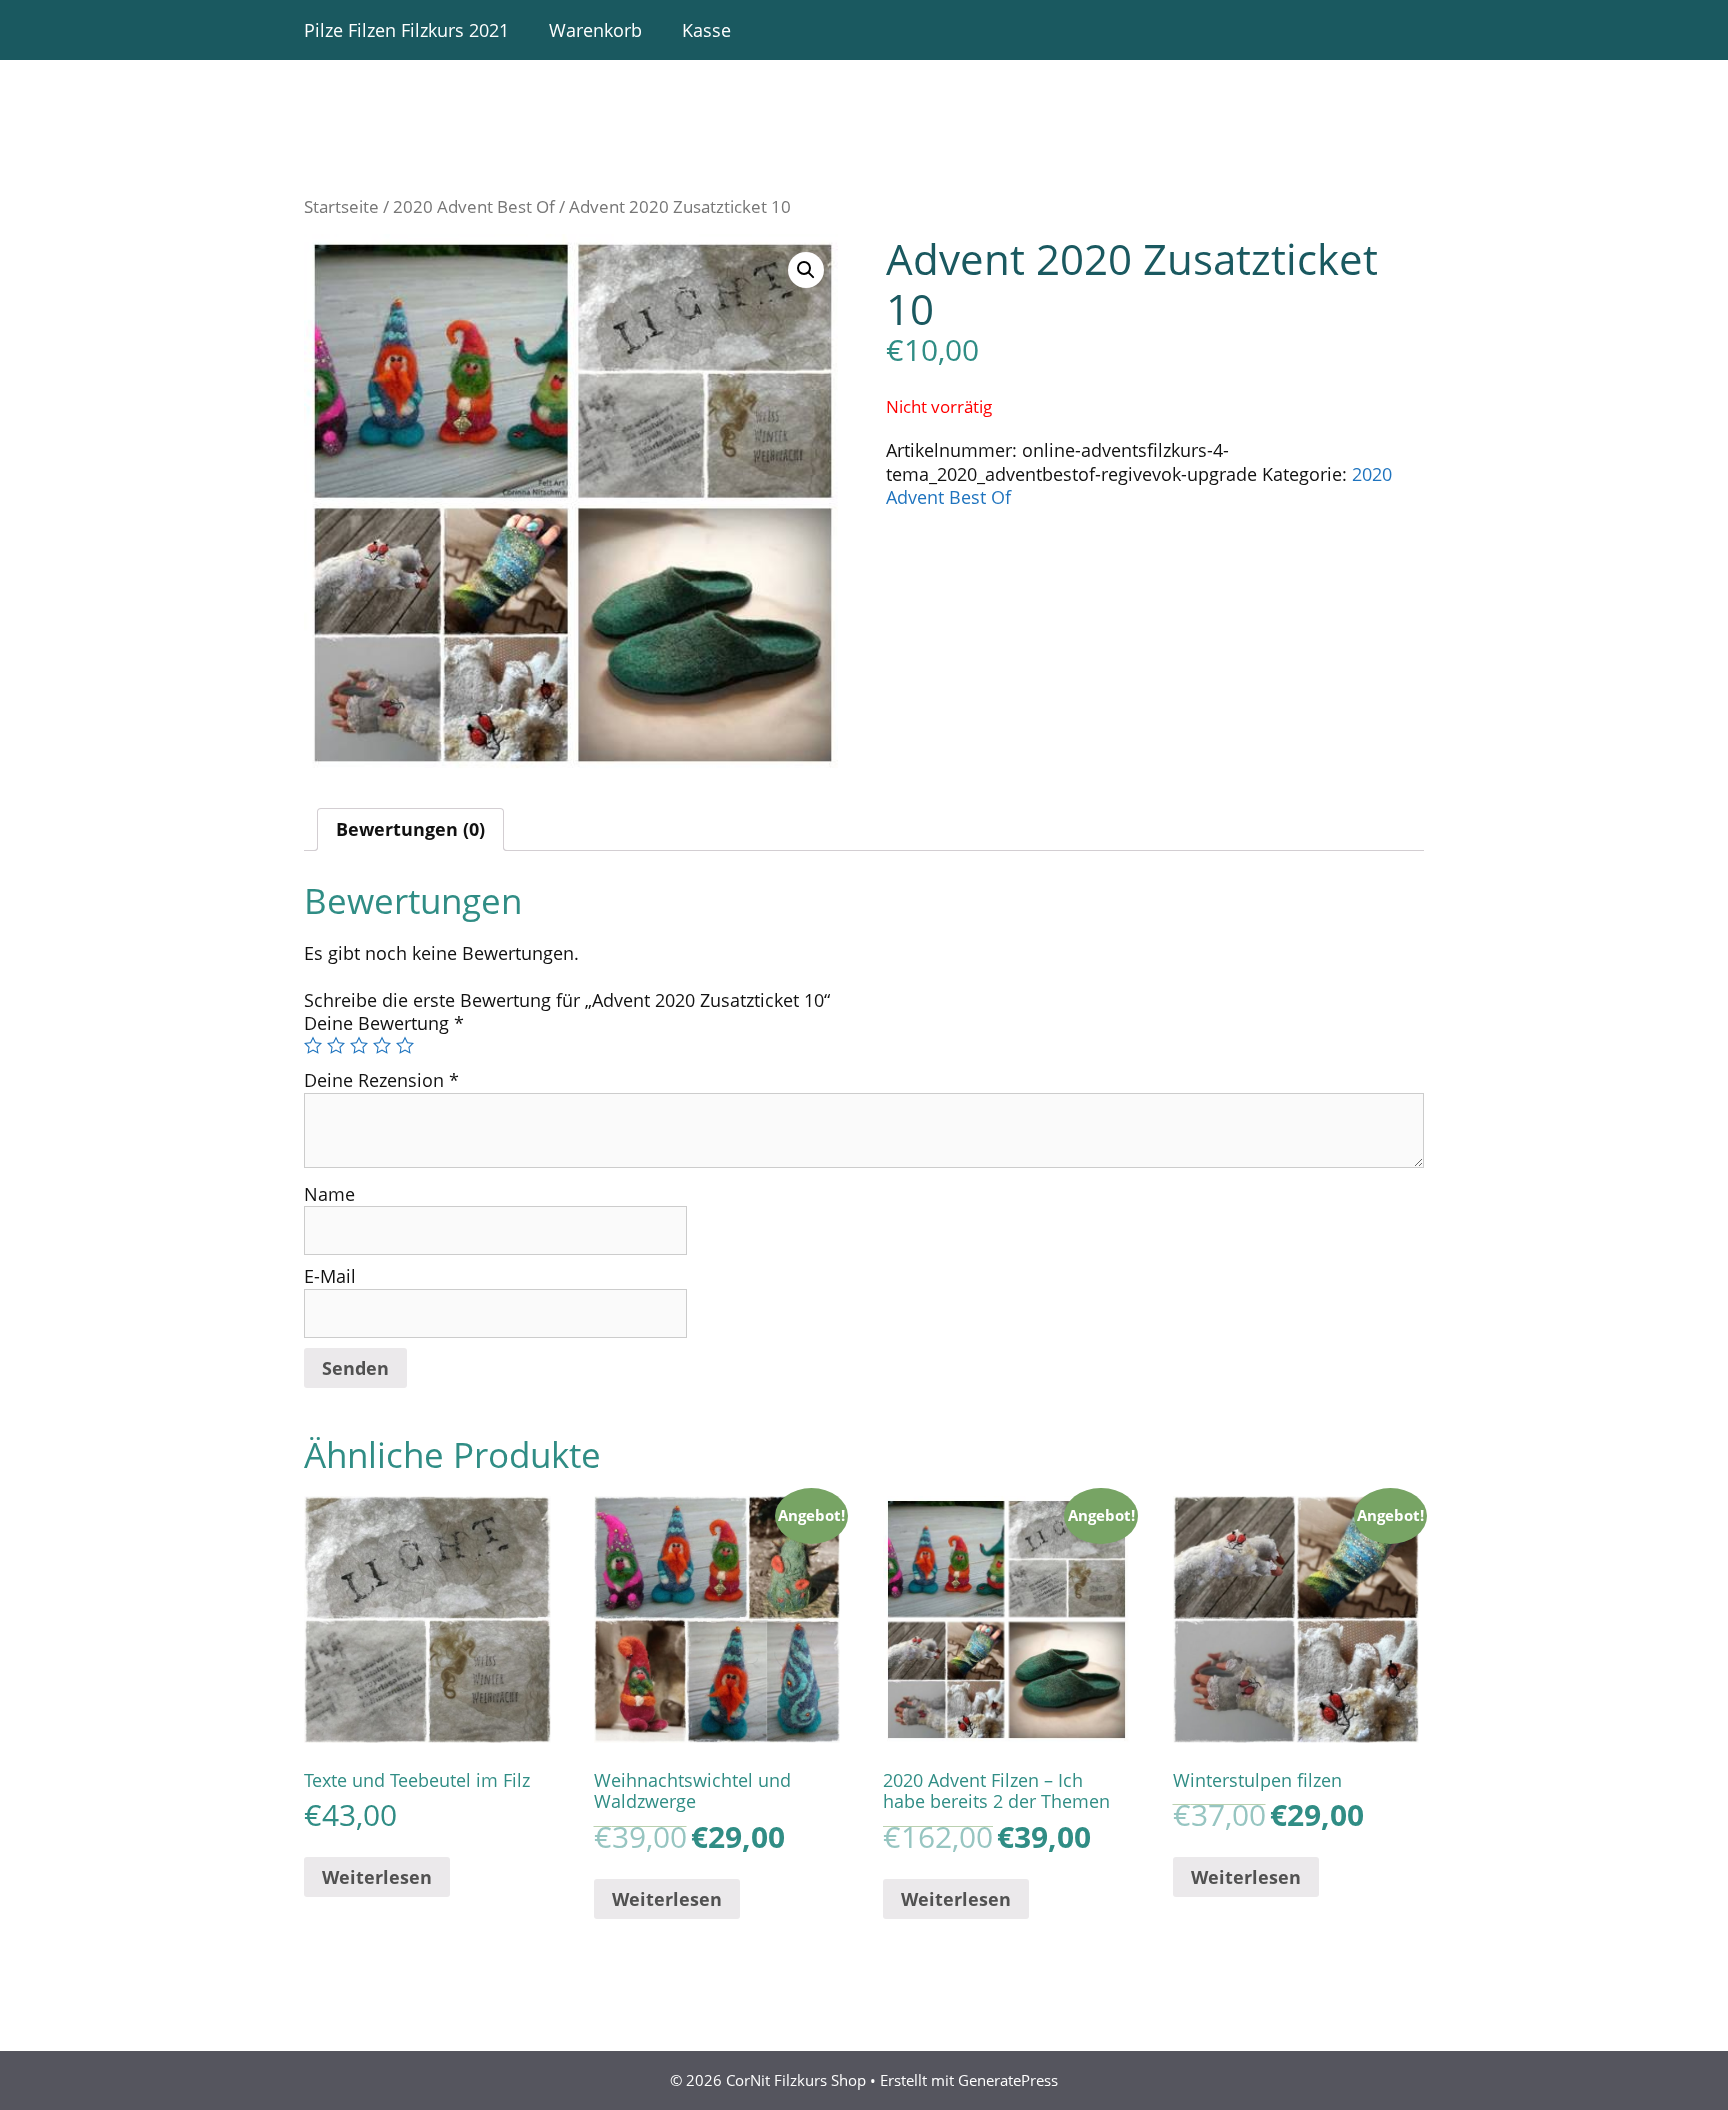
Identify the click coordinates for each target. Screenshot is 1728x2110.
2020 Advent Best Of (474, 206)
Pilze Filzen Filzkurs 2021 (406, 30)
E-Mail (330, 1276)
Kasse (706, 30)
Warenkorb (595, 30)
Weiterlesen (377, 1877)
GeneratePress (1008, 2080)
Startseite (341, 206)
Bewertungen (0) (410, 829)
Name (329, 1194)
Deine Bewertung (384, 1023)
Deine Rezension (381, 1080)
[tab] (410, 829)
